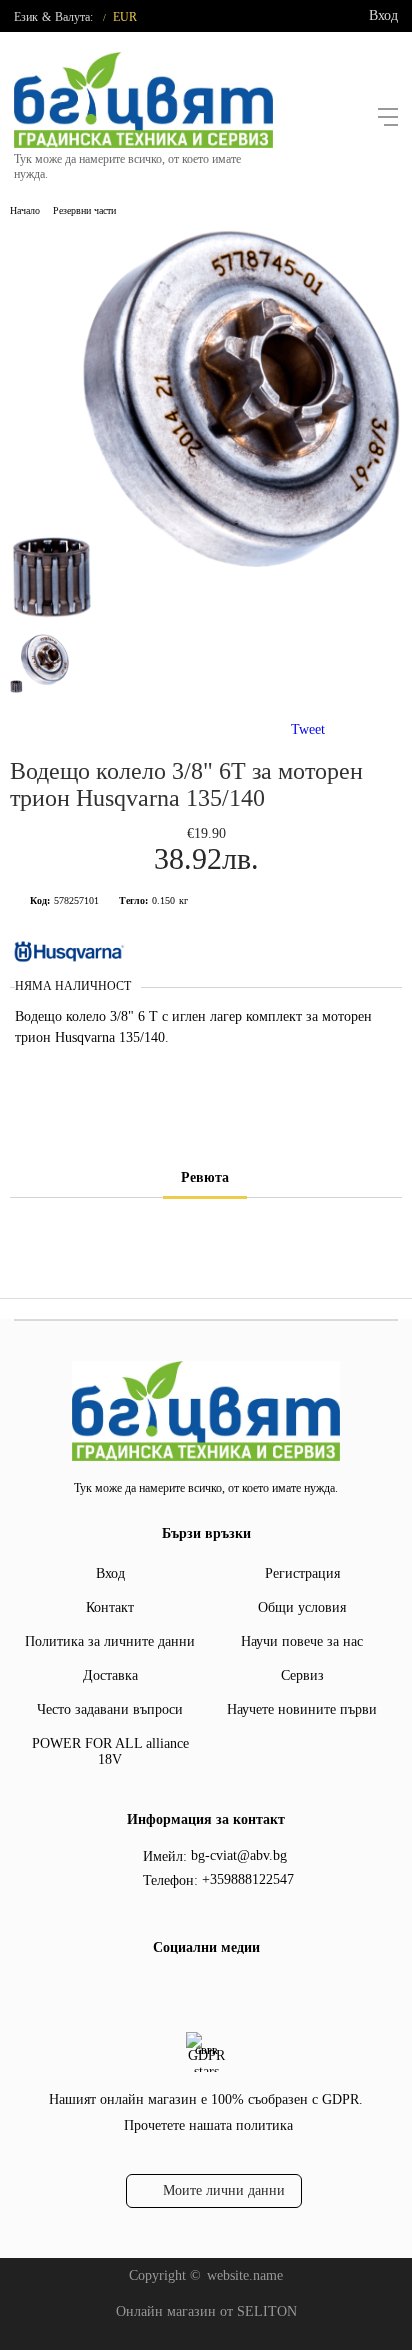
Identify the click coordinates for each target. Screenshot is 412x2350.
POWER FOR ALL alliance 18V (110, 1751)
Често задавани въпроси (110, 1709)
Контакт (110, 1607)
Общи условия (302, 1607)
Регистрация (302, 1573)
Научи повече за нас (302, 1641)
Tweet (308, 729)
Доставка (110, 1675)
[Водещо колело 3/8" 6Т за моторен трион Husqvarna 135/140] (206, 615)
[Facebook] (187, 1989)
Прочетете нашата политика (208, 2125)
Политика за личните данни (110, 1641)
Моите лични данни (224, 2190)
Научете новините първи (302, 1709)
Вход (383, 15)
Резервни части (84, 210)
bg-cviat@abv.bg (239, 1855)
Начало (25, 210)
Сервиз (302, 1675)
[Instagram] (219, 1989)
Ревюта (205, 1177)
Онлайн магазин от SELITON (206, 2311)
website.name (245, 2275)
